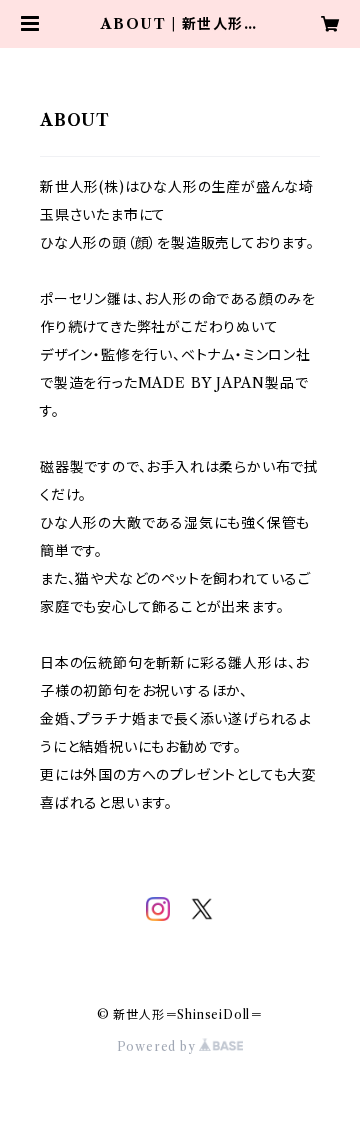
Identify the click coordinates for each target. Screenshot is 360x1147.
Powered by (158, 1046)
